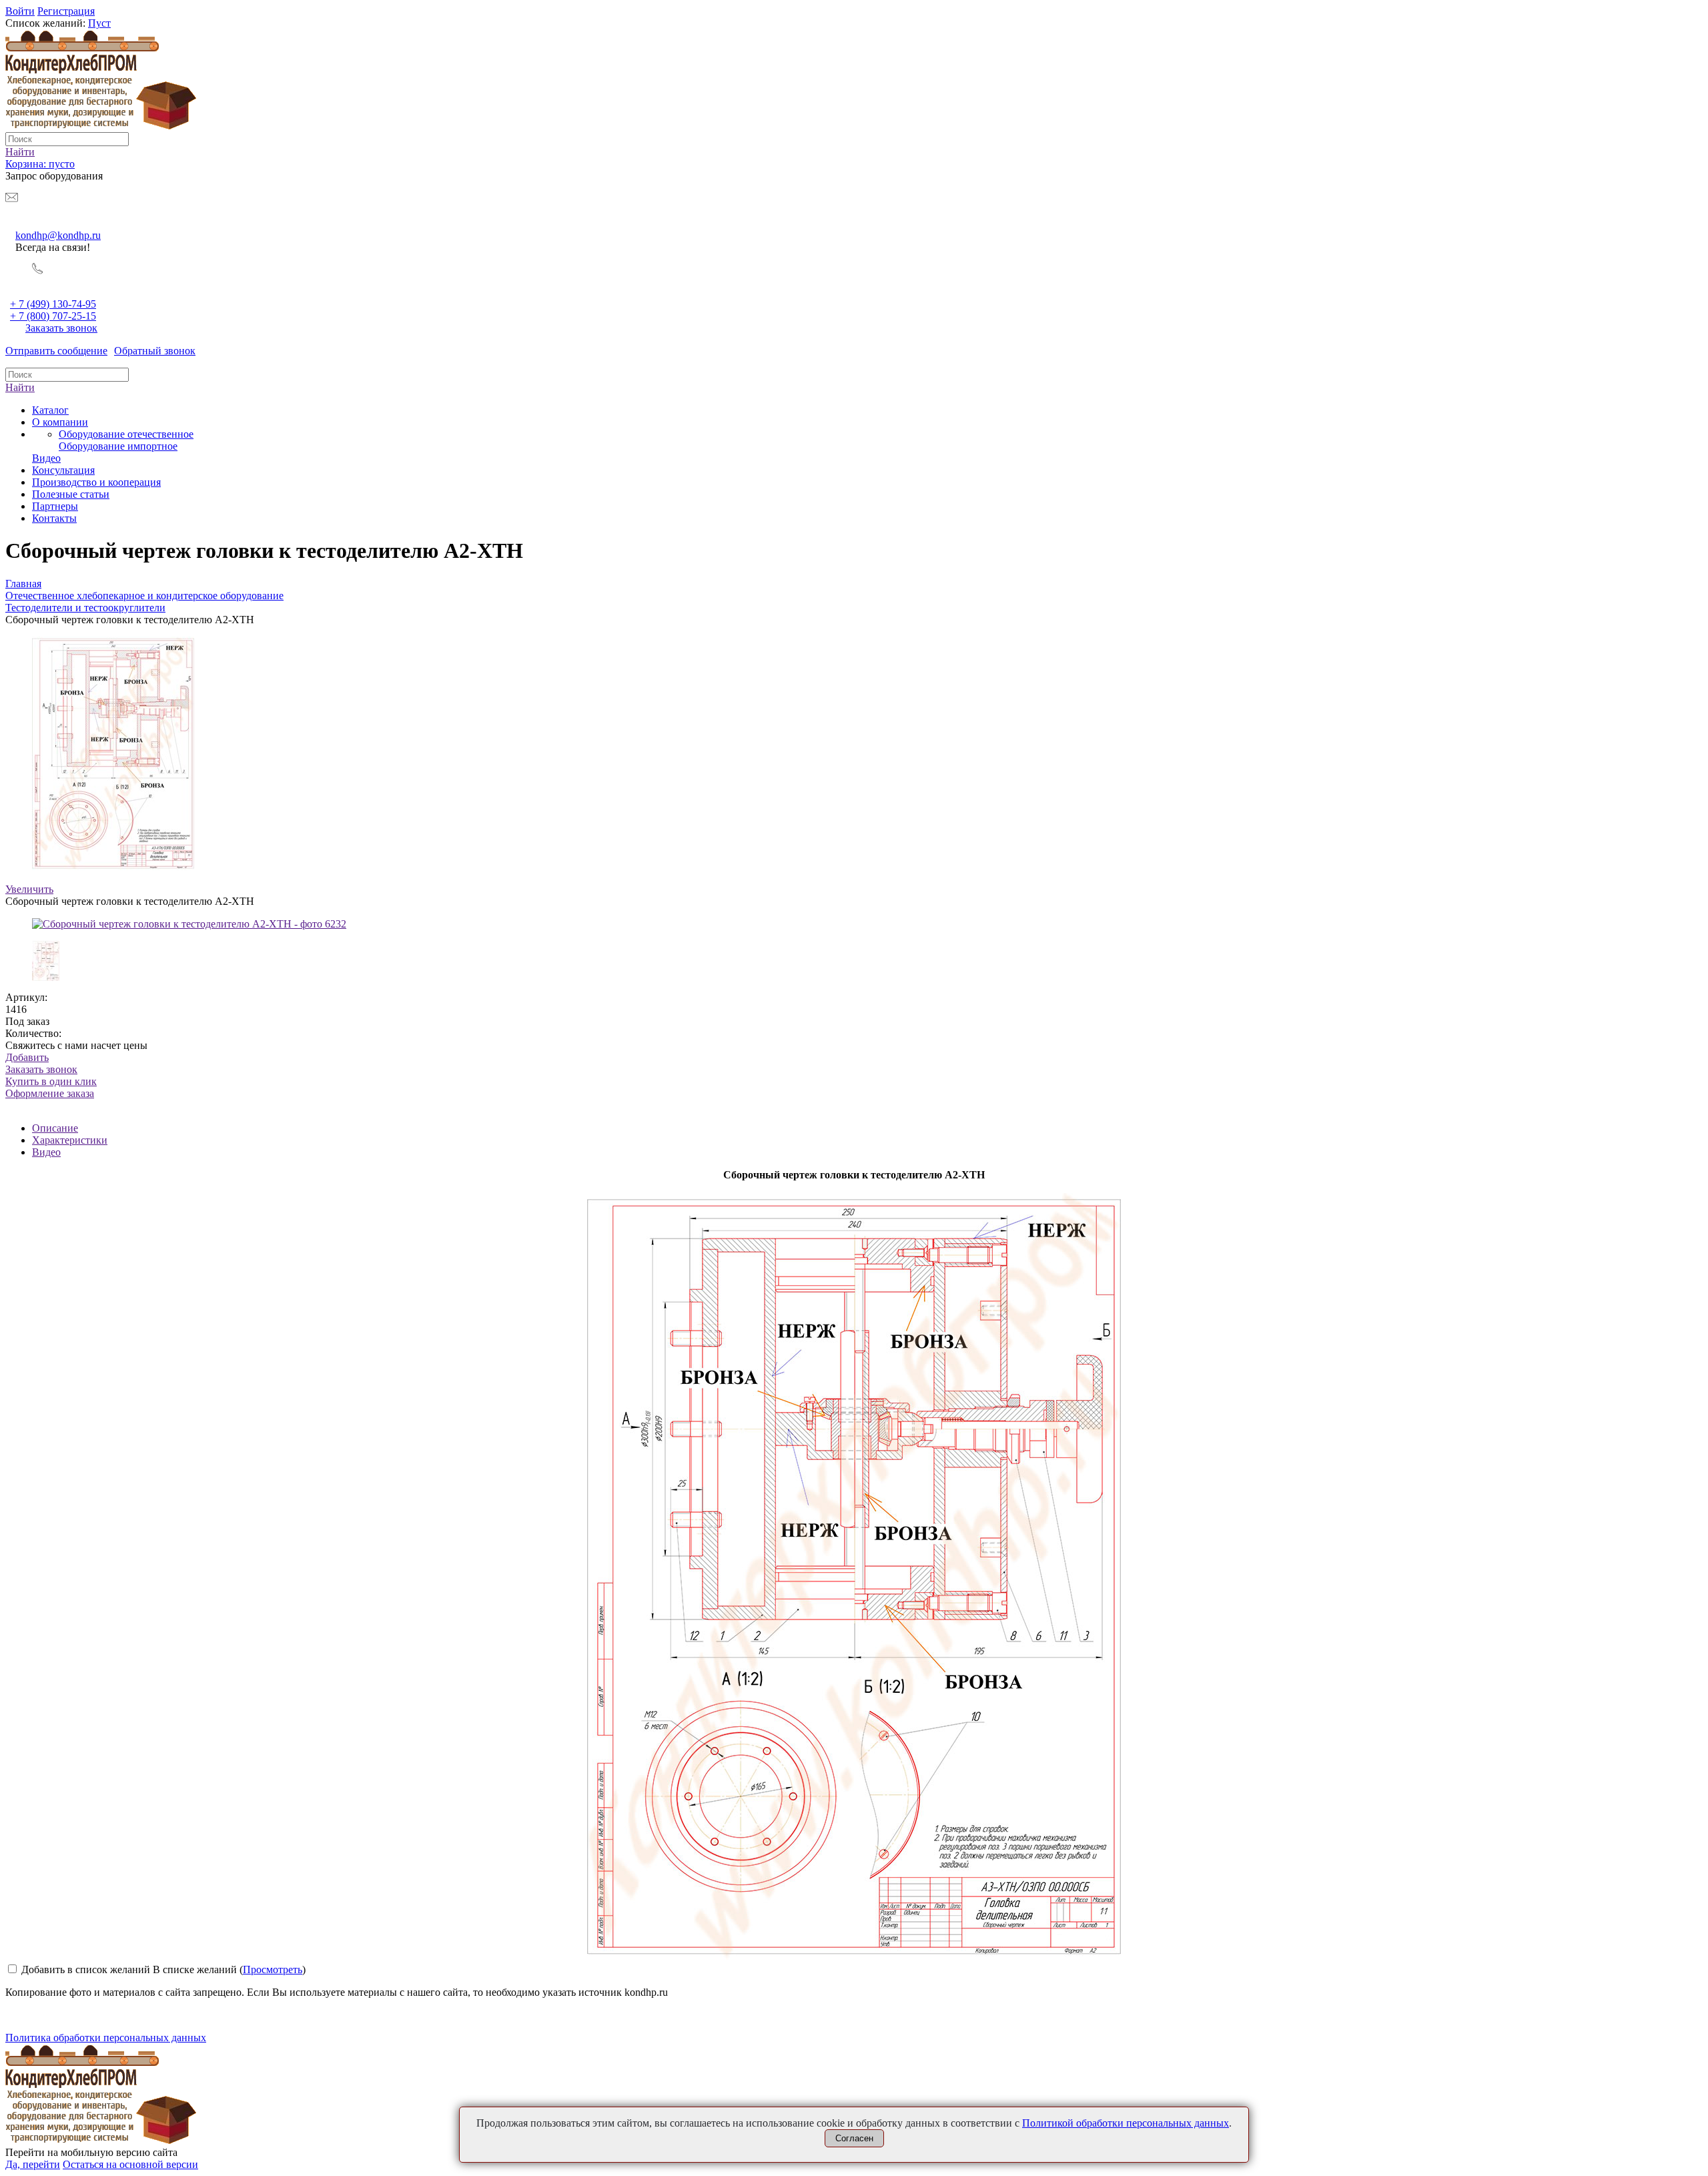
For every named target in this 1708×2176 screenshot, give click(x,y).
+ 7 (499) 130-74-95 (53, 304)
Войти (20, 11)
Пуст (99, 23)
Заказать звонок (61, 328)
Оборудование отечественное (126, 434)
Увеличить (29, 889)
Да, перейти (33, 2164)
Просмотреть (273, 1969)
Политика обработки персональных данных (106, 2038)
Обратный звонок (155, 351)
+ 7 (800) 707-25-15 (53, 316)
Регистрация (66, 11)
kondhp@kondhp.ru (58, 235)
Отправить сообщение (56, 351)
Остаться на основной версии (130, 2164)
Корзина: (40, 164)
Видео (46, 1152)
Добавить (27, 1057)
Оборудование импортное (118, 446)
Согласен (854, 2138)
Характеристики (70, 1140)
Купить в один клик (51, 1087)
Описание (55, 1128)
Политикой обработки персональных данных (1126, 2123)
